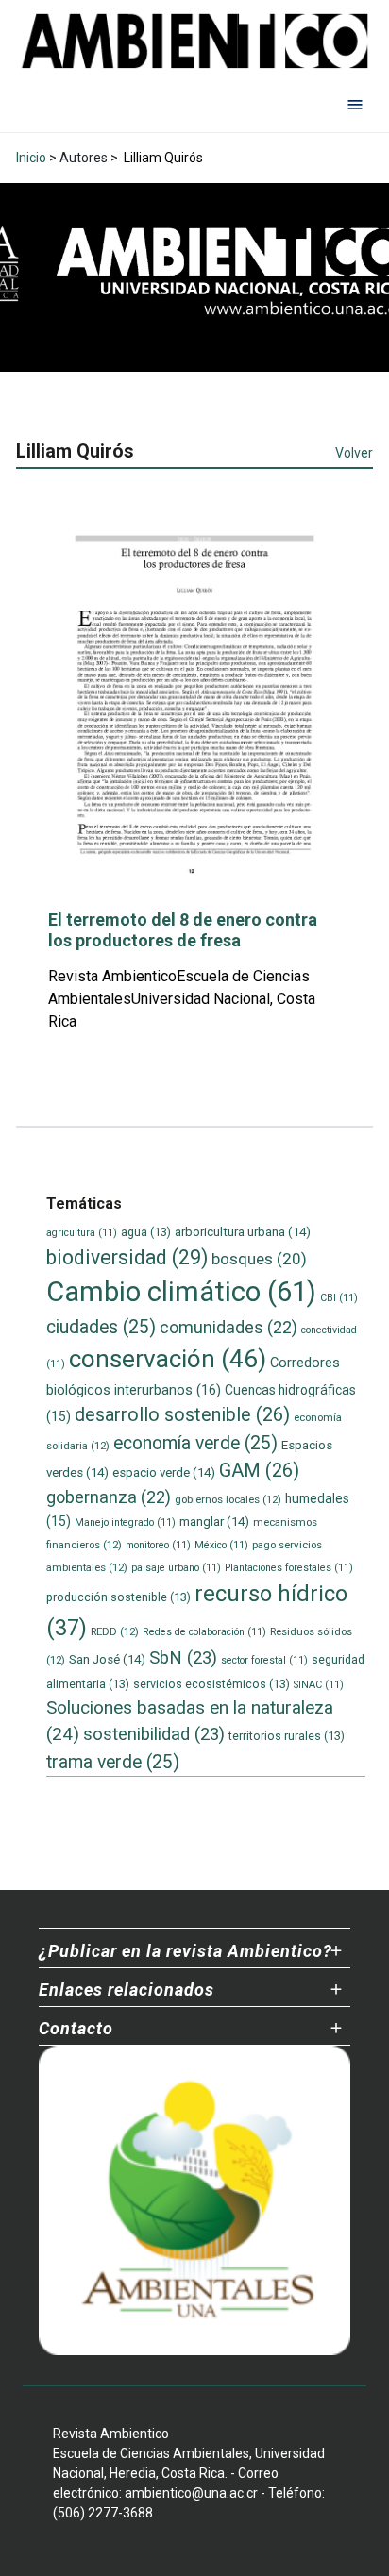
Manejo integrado (125, 1522)
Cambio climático (181, 1292)
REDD (115, 1631)
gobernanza (109, 1497)
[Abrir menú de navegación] (355, 104)
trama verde (113, 1762)
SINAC (319, 1685)
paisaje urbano (176, 1568)
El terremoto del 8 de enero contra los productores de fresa (183, 930)
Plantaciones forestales (289, 1568)
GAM (259, 1471)
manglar (214, 1522)
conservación (168, 1359)
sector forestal (264, 1660)
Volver (354, 453)
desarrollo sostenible (182, 1415)
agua (146, 1232)
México (221, 1545)
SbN (183, 1658)
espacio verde (164, 1472)
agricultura (82, 1233)
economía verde (195, 1443)
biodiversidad (127, 1257)
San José (107, 1659)
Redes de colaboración (204, 1632)
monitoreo (158, 1545)
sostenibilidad (154, 1734)
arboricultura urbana (243, 1232)
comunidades (228, 1327)
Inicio (31, 158)
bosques (259, 1259)
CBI (339, 1298)
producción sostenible (118, 1597)
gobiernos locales (228, 1499)
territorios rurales (287, 1736)
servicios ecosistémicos (211, 1684)
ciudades (101, 1327)
